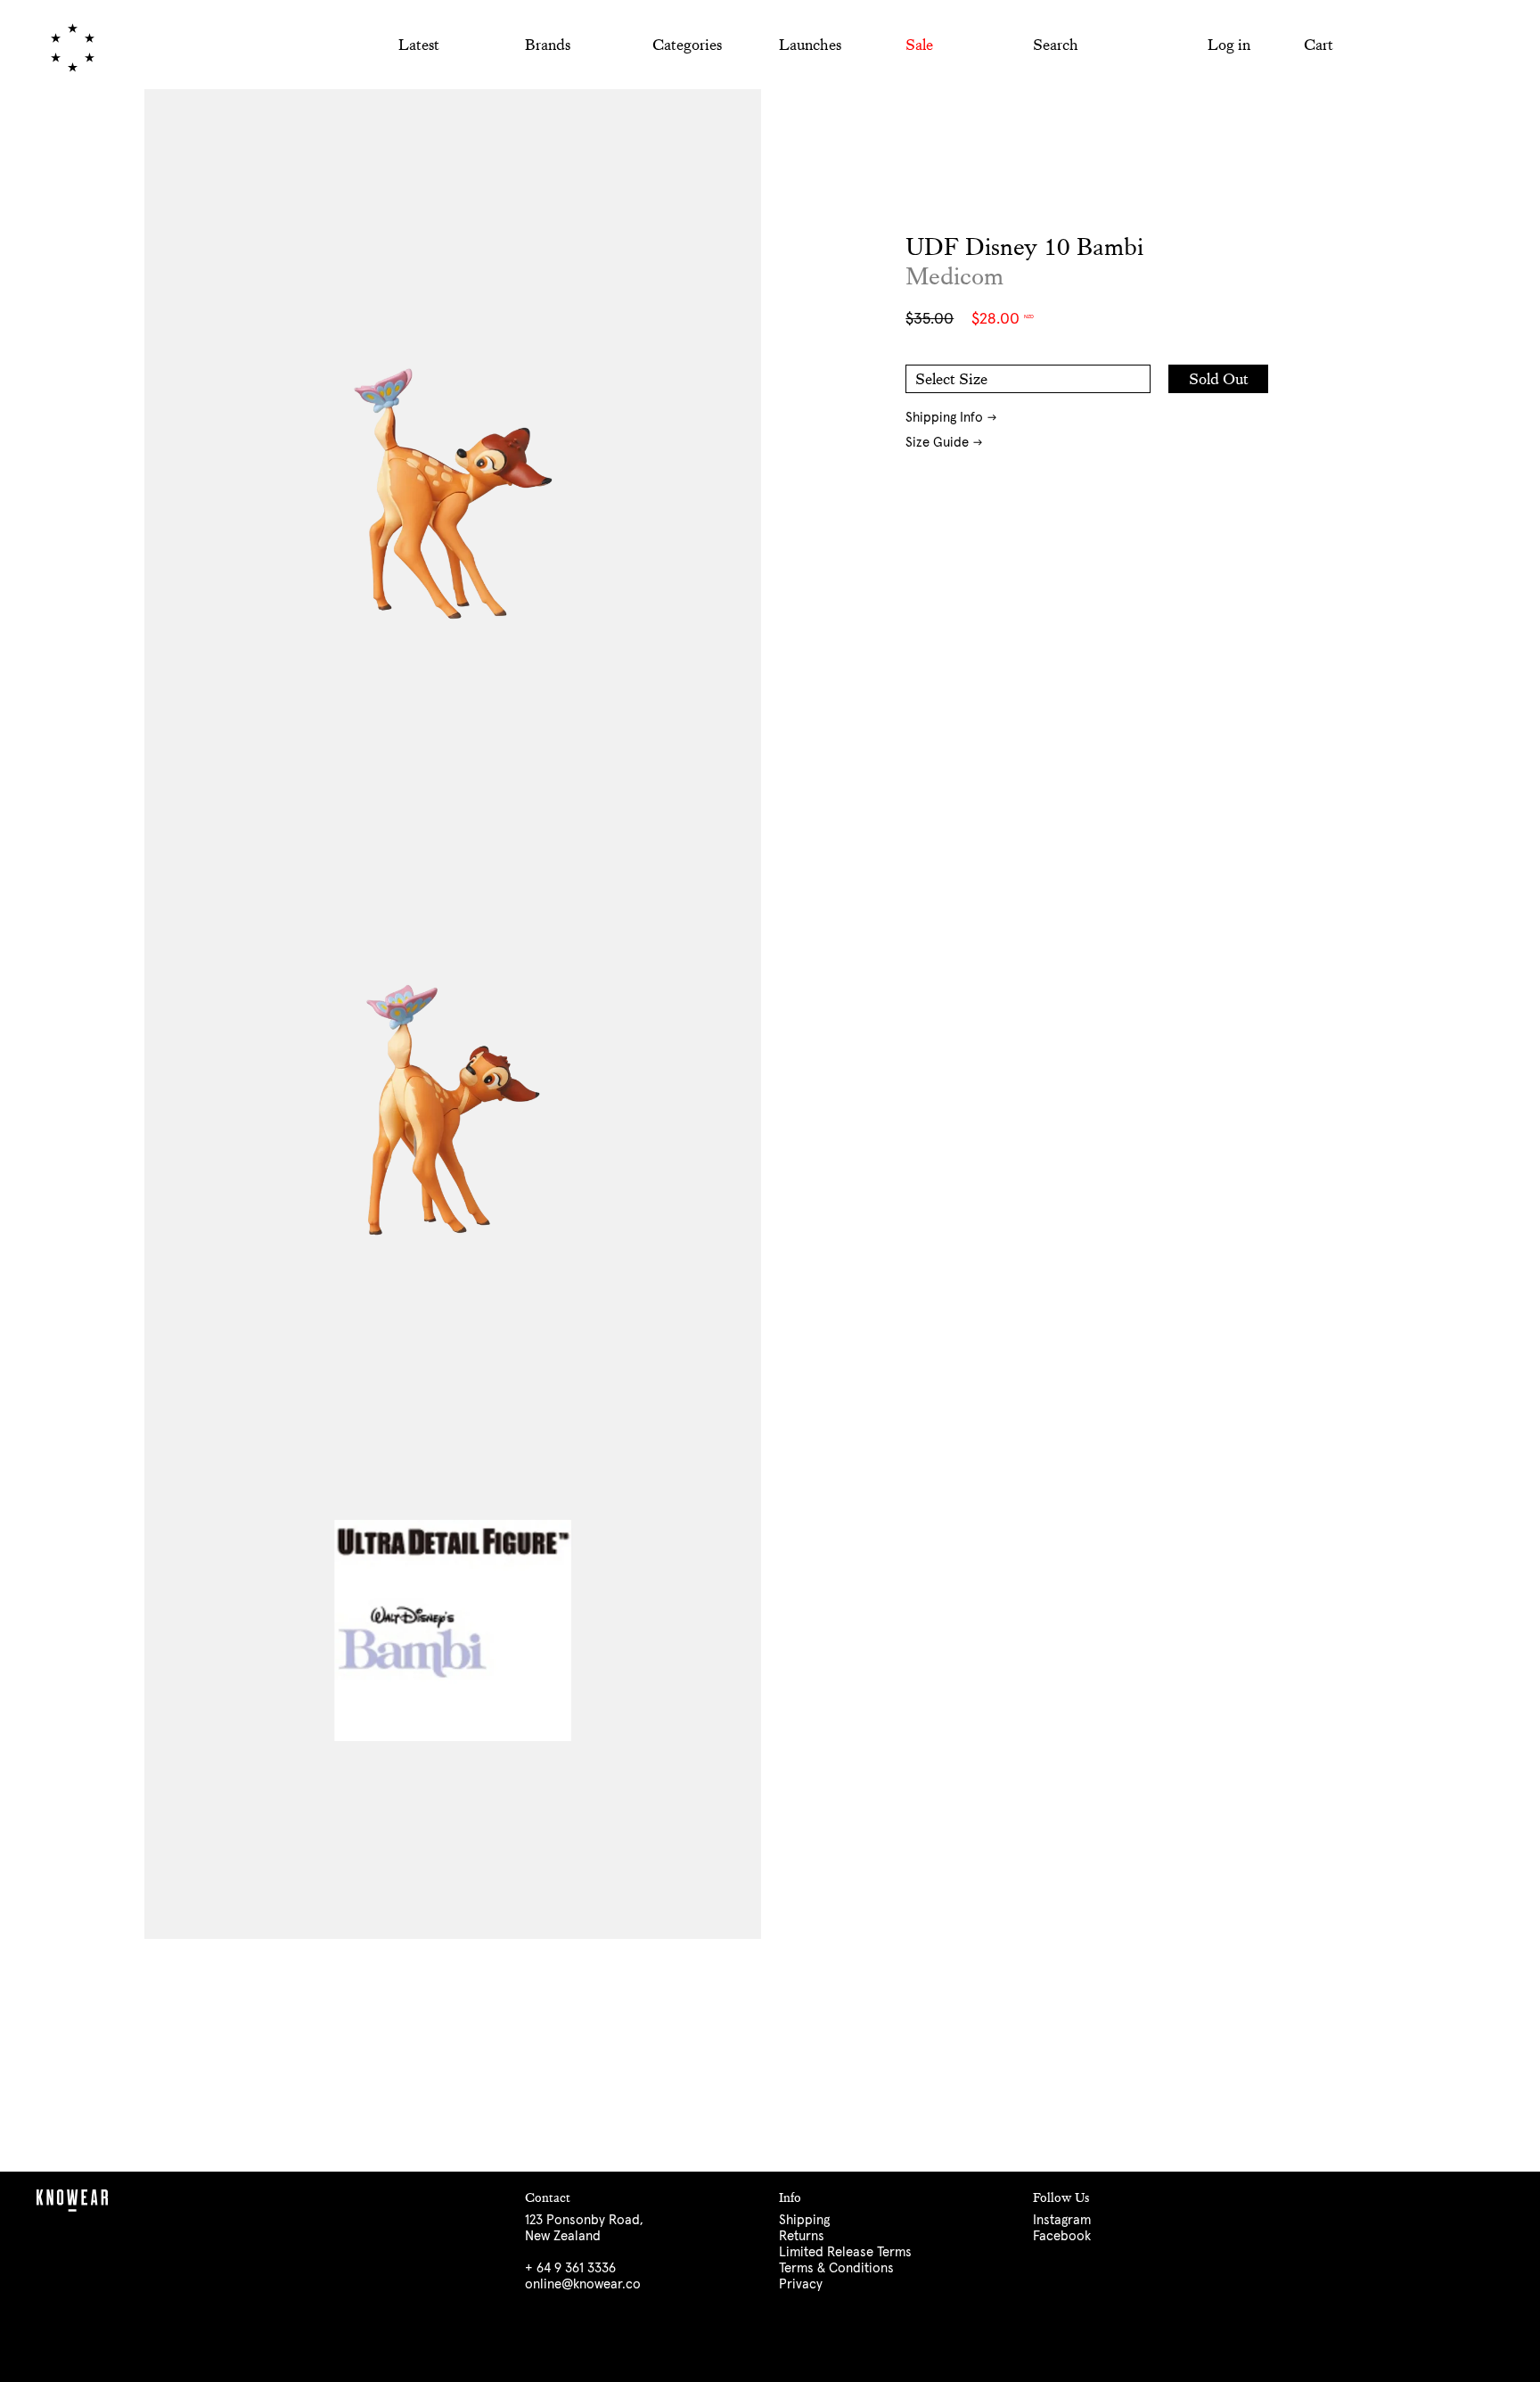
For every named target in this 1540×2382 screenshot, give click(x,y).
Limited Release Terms (845, 2252)
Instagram (1062, 2220)
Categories (687, 45)
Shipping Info (944, 418)
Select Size (951, 379)
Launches (810, 45)
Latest (419, 45)
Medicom (954, 277)
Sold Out (1219, 379)
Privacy (801, 2284)
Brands (548, 45)
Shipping (804, 2220)
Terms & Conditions (836, 2268)
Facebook (1062, 2236)
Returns (802, 2236)
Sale (919, 45)
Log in (1229, 45)
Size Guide (937, 443)
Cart (1319, 45)
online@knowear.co (583, 2284)
